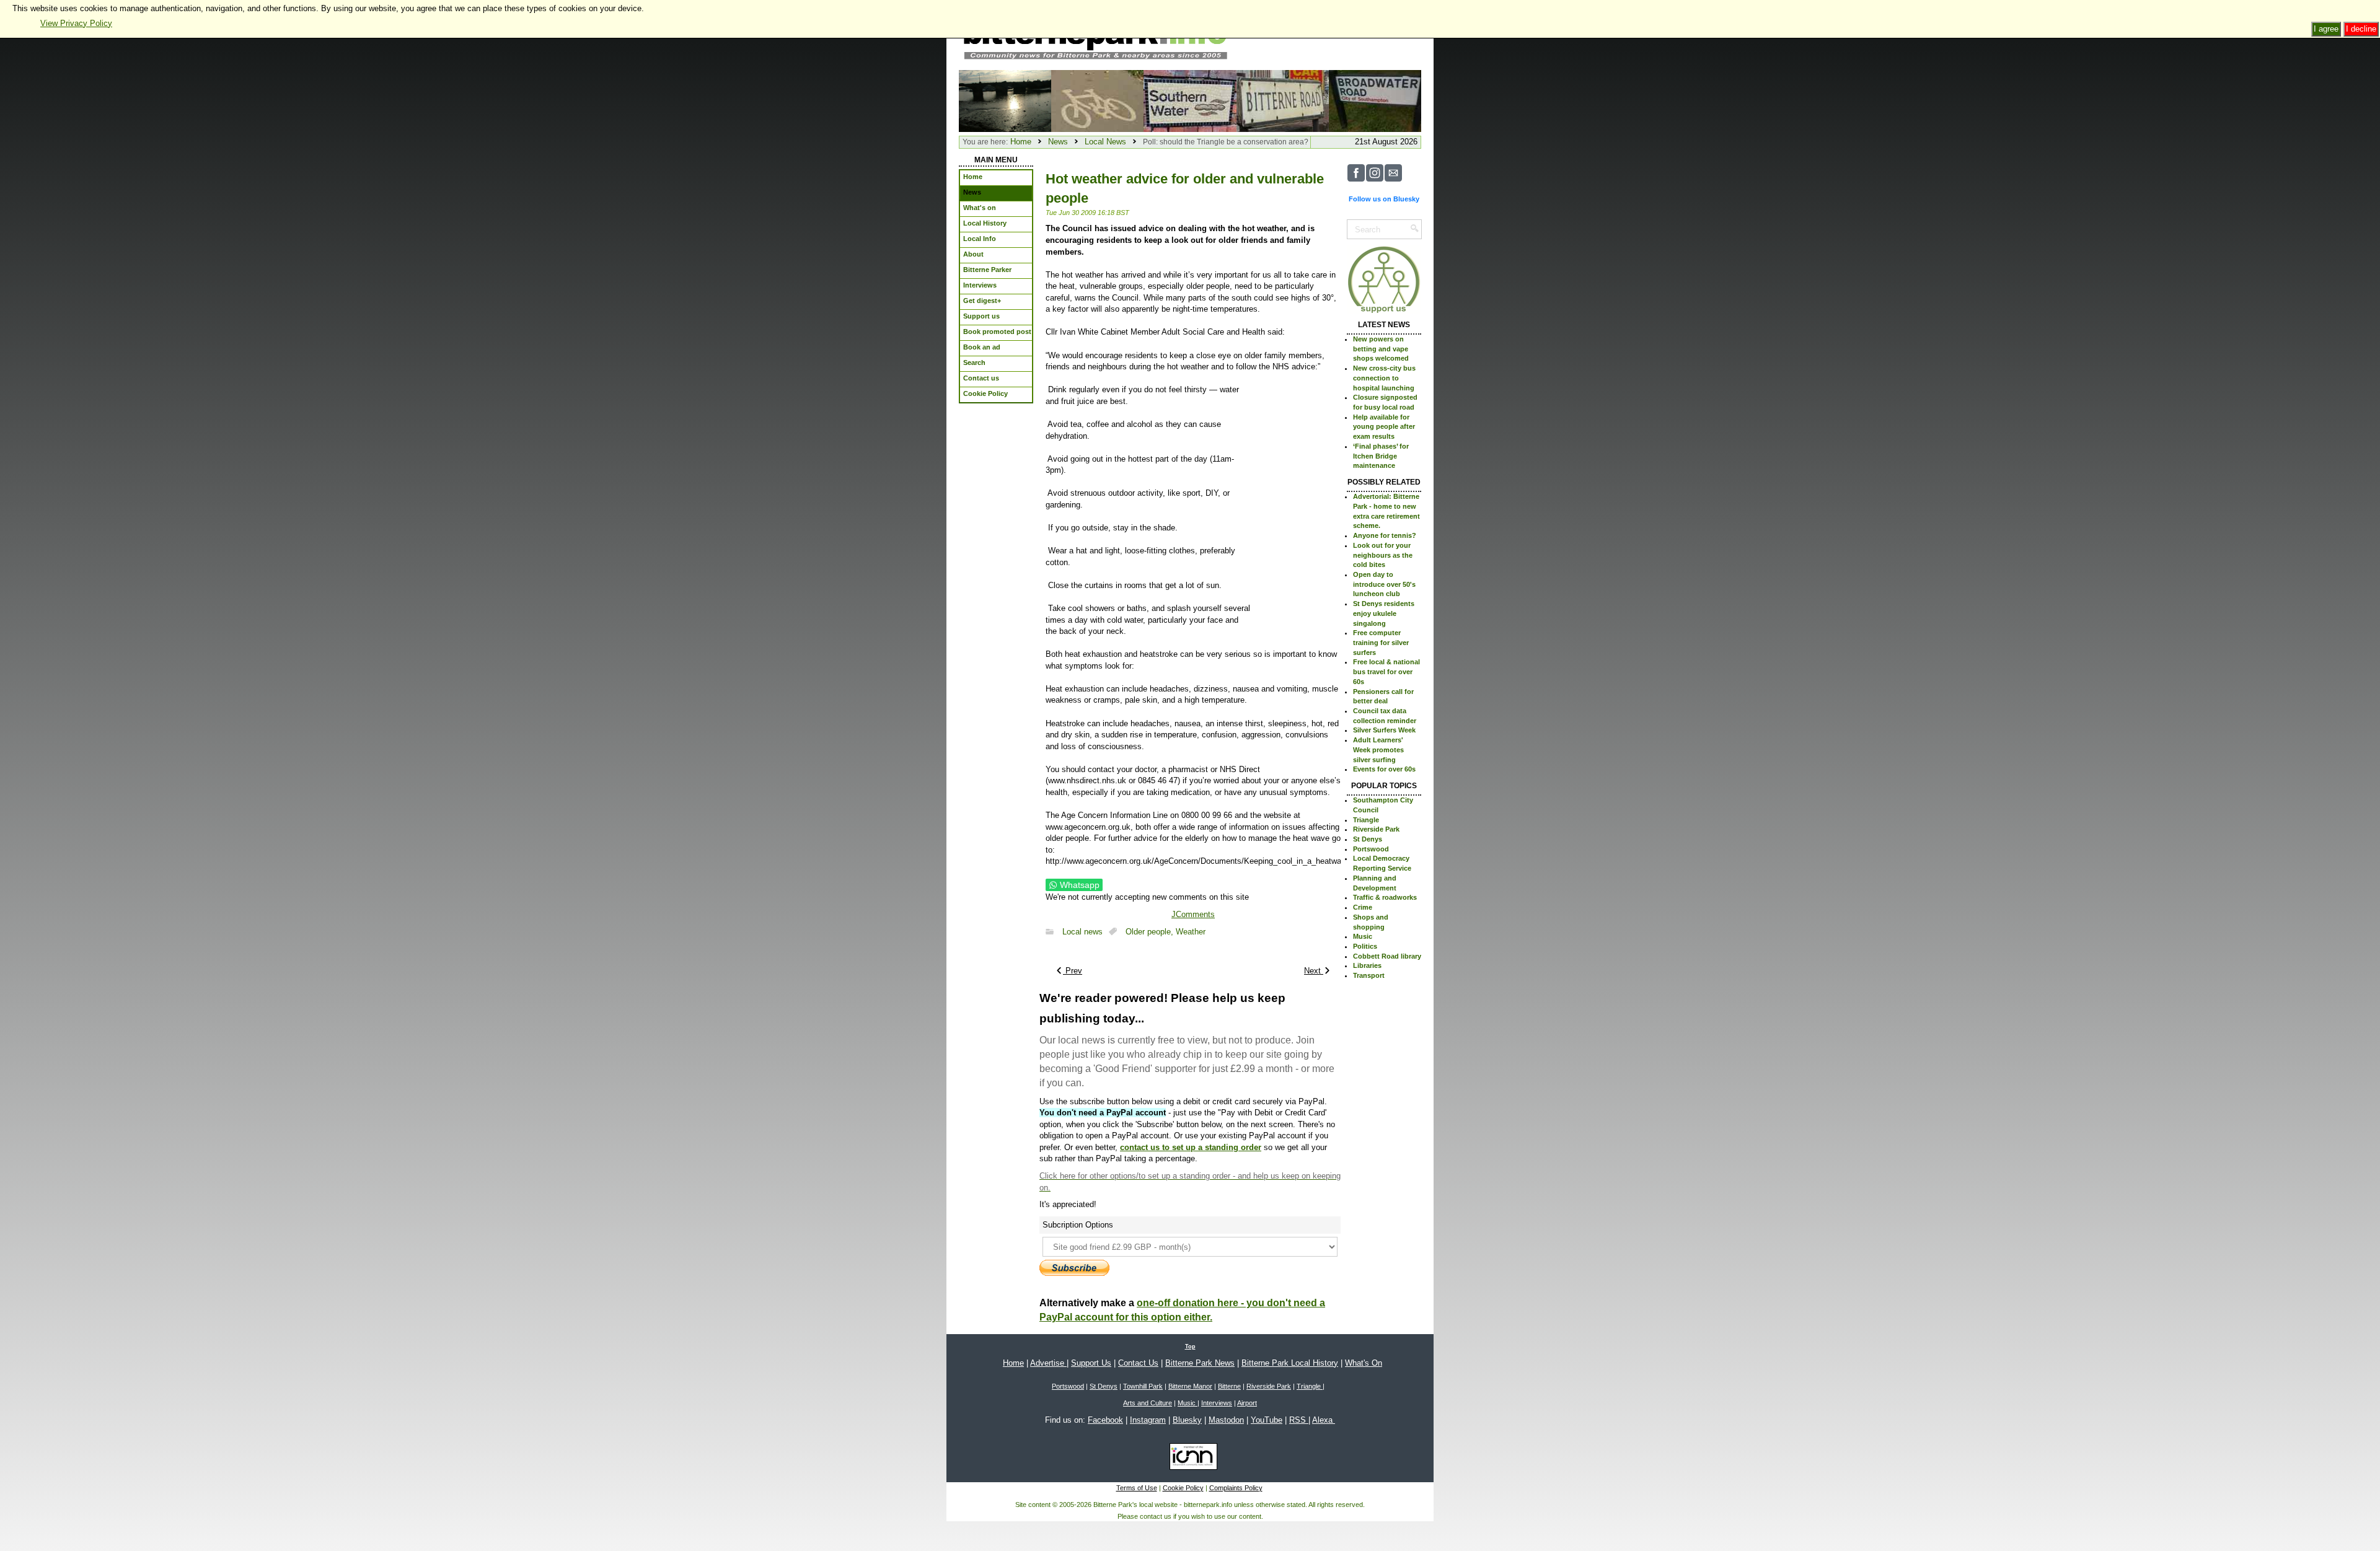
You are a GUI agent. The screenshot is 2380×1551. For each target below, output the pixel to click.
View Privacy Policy (76, 23)
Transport (1369, 975)
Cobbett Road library (1387, 956)
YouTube (1267, 1420)
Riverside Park (1376, 829)
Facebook (1105, 1420)
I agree (2326, 29)
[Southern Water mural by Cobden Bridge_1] (1190, 100)
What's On (1364, 1363)
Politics (1365, 946)
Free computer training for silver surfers (1381, 642)
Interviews (1217, 1403)
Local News (1105, 142)
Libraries (1367, 965)
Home (1021, 142)
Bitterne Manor (1190, 1386)
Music (1363, 936)
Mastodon (1226, 1420)
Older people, (1151, 932)
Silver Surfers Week (1384, 730)
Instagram (1148, 1420)
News (1058, 142)
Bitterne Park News (1200, 1363)
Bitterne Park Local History (1290, 1363)
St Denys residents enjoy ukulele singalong (1384, 613)
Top (1190, 1347)
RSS (1299, 1420)
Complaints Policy (1236, 1488)
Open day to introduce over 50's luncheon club (1384, 584)
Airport (1247, 1403)
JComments (1193, 914)
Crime (1363, 907)
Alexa (1324, 1420)
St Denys (1368, 839)
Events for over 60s (1384, 769)
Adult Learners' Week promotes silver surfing (1378, 749)
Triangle (1366, 820)
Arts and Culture (1148, 1403)
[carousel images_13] (1375, 100)
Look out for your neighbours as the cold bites (1383, 555)
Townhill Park (1143, 1386)
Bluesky (1187, 1420)
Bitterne (1229, 1386)
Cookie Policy (1183, 1488)
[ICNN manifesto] (1190, 1459)
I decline (2361, 29)
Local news (1082, 932)
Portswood (1371, 849)
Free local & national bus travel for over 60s (1386, 671)
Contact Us (1138, 1363)
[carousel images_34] (1097, 100)
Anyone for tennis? (1385, 535)
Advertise (1048, 1363)
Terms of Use (1137, 1488)
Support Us (1091, 1363)
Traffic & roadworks (1385, 897)
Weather (1191, 932)
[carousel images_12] (1005, 100)
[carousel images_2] (1283, 100)
